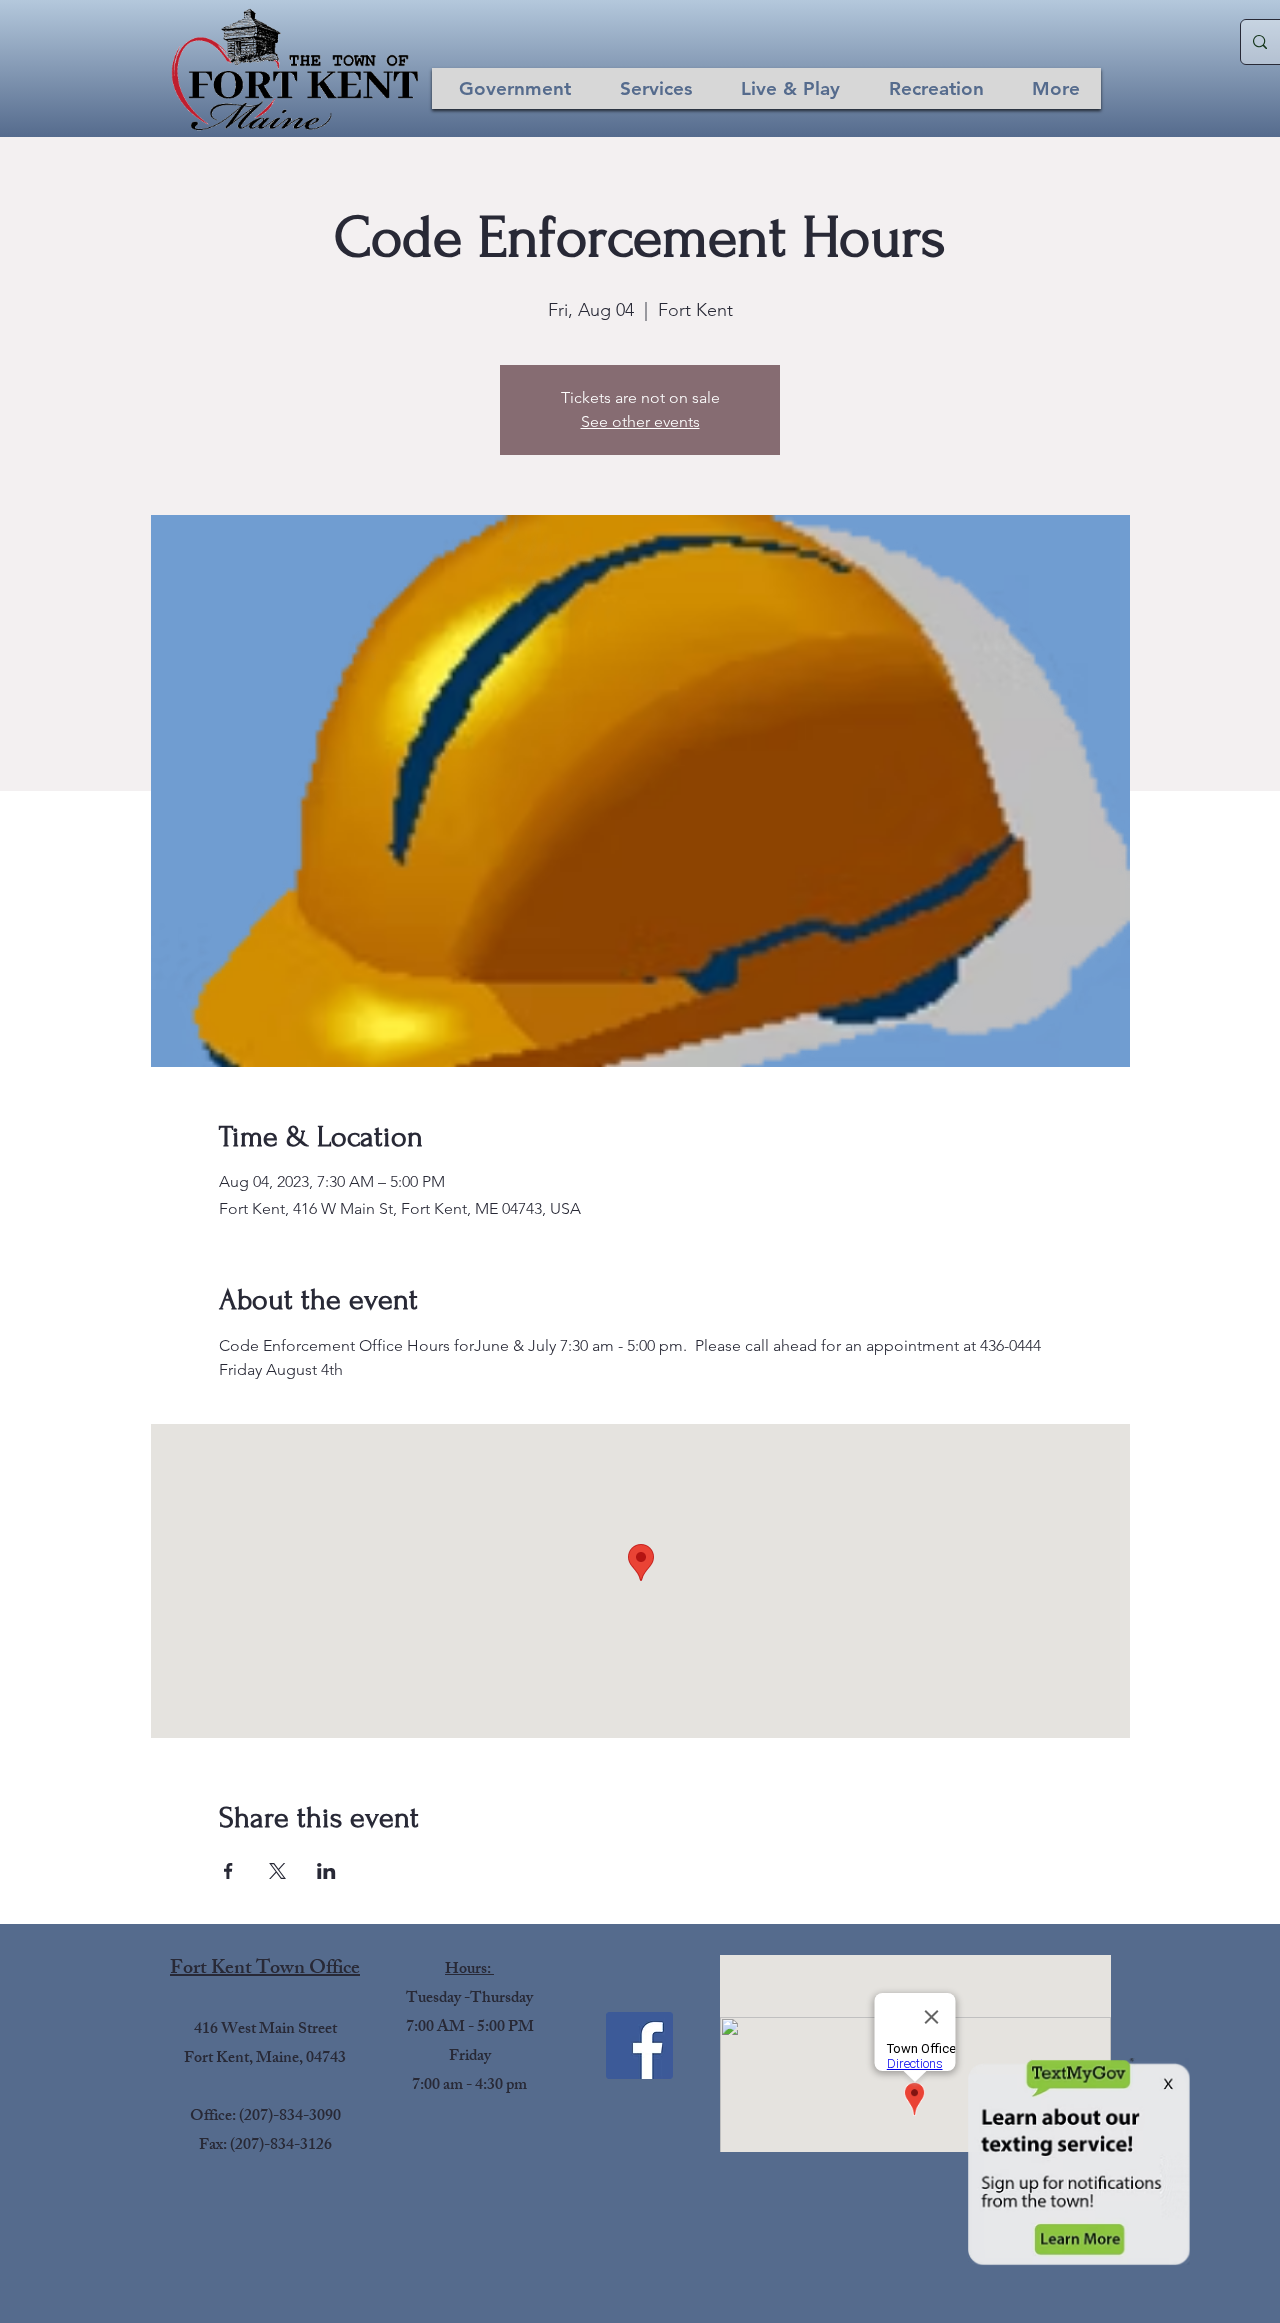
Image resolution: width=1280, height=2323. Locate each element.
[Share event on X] (277, 1871)
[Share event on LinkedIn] (326, 1871)
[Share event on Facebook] (228, 1871)
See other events (640, 421)
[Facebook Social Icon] (639, 2045)
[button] (515, 88)
